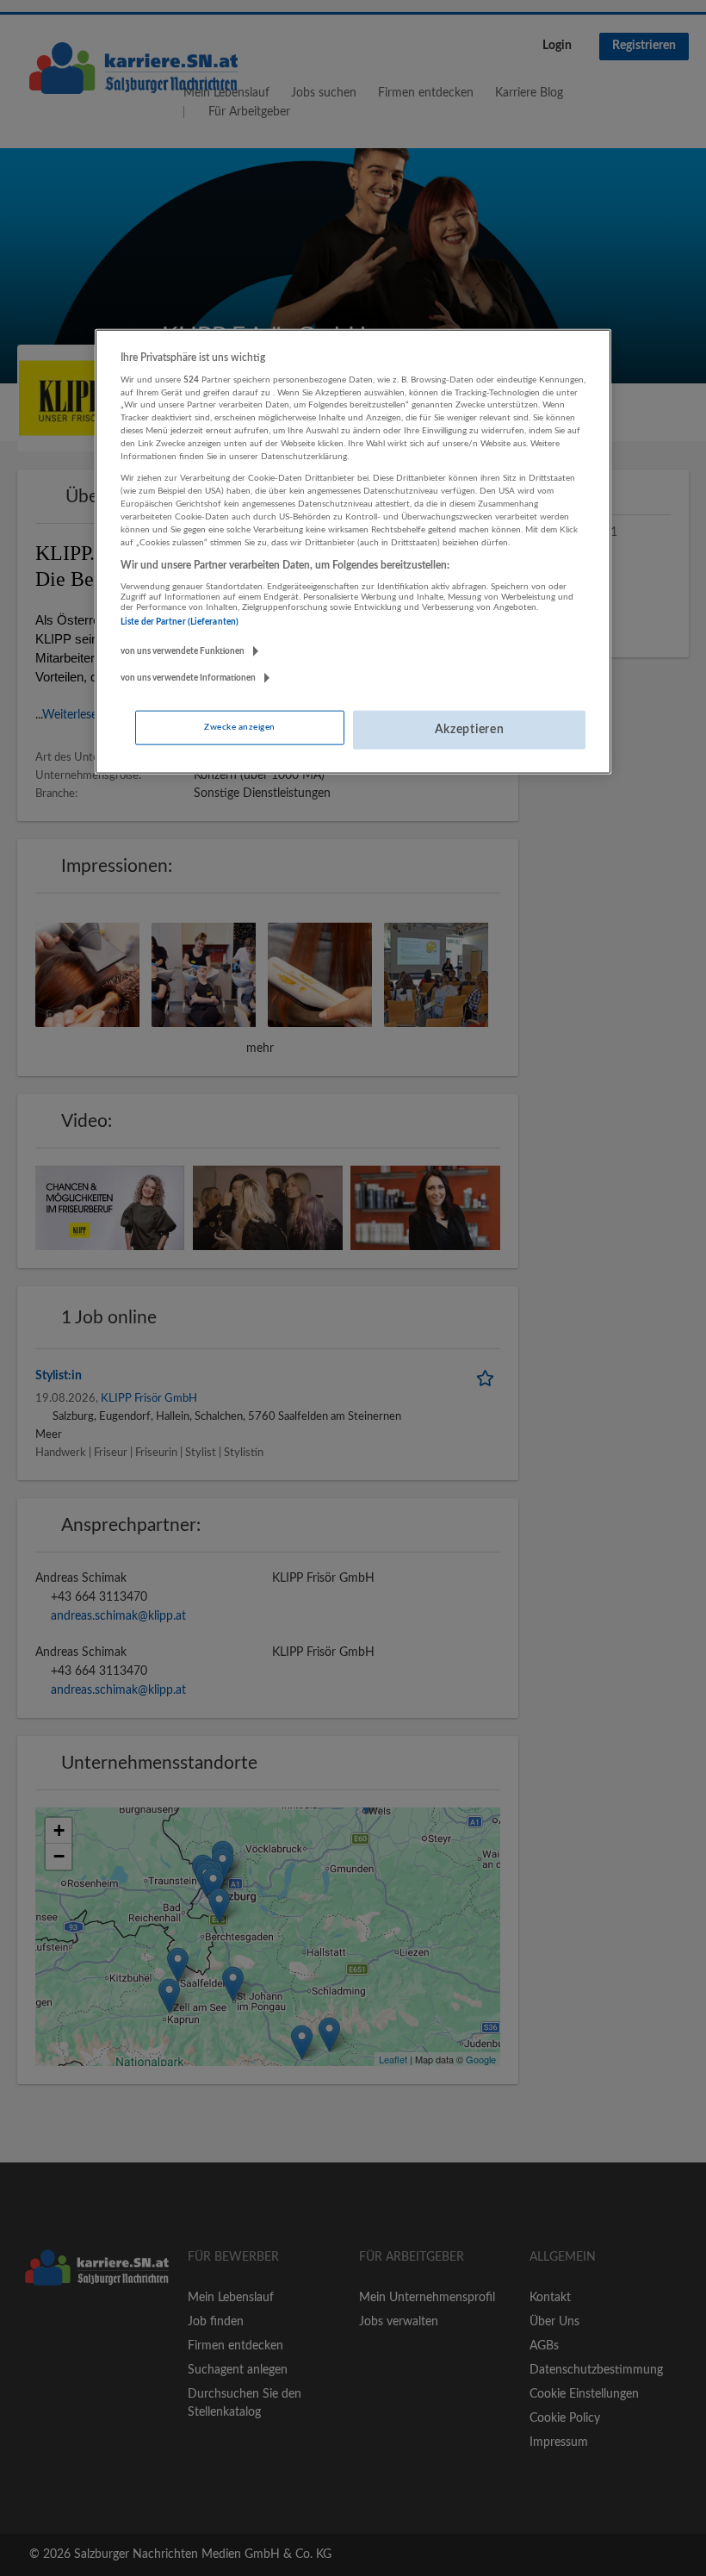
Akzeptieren (470, 730)
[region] (353, 551)
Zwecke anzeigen (239, 727)
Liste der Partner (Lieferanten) (180, 621)
